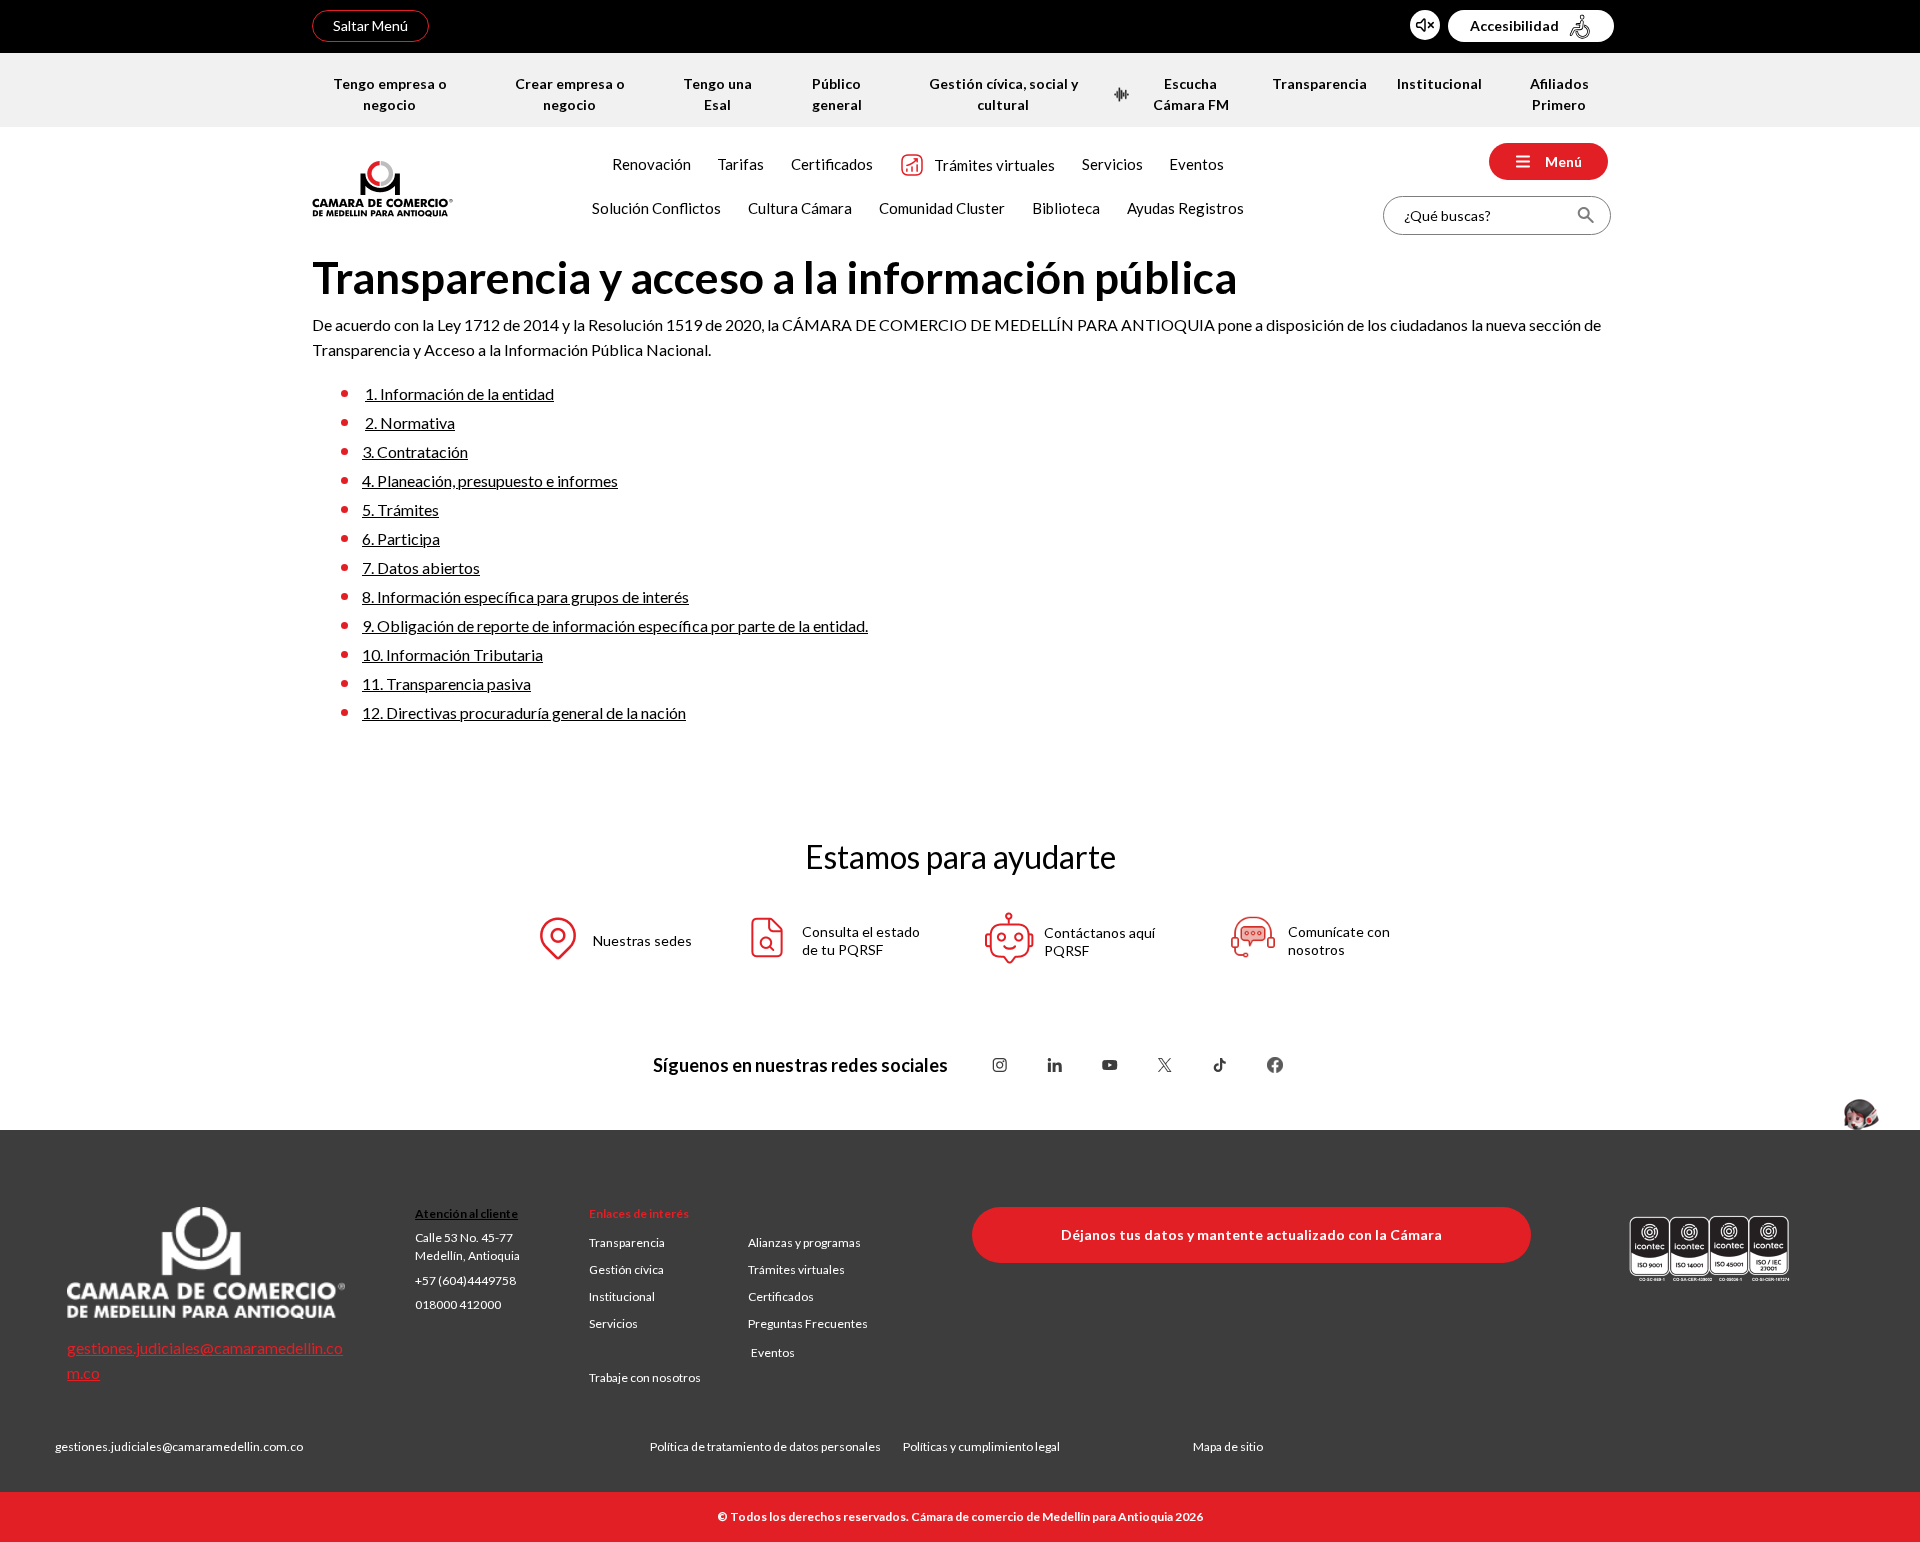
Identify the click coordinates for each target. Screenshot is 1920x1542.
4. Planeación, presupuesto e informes (490, 480)
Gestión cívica (626, 1269)
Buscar (1585, 215)
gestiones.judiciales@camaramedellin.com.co (179, 1446)
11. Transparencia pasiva (446, 683)
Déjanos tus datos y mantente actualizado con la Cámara (1251, 1234)
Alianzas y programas (804, 1242)
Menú (1563, 161)
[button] (595, 941)
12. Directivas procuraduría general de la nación (524, 712)
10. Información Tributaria (452, 654)
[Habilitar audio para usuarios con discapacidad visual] (1425, 25)
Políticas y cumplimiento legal (981, 1446)
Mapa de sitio (1228, 1446)
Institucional (622, 1296)
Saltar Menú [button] (370, 25)
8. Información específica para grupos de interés (525, 596)
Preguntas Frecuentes (808, 1323)
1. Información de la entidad (459, 393)
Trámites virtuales (796, 1269)
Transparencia (627, 1242)
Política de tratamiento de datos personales (776, 1446)
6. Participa (401, 538)
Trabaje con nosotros (645, 1377)
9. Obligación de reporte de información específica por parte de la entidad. (615, 625)
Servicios (613, 1323)
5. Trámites (400, 509)
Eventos (773, 1352)
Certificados (781, 1296)
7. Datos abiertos (421, 567)
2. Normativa (410, 422)
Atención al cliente (466, 1213)
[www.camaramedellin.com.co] (382, 186)
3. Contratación (415, 451)
